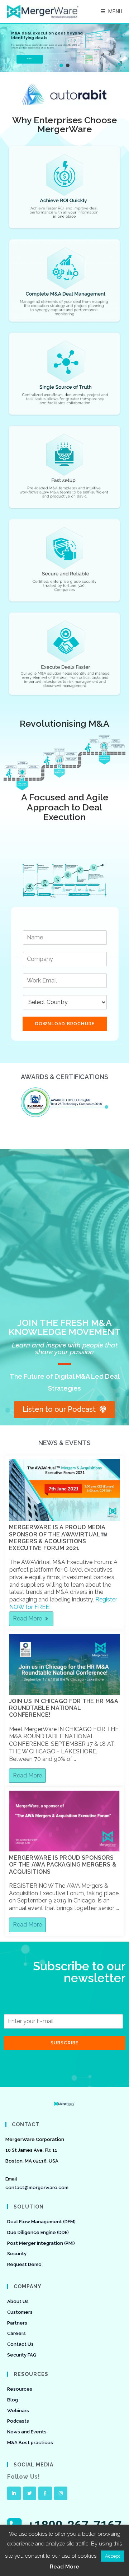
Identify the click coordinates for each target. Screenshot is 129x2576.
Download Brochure (65, 1024)
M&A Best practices (30, 2443)
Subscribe (65, 2043)
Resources (20, 2389)
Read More (64, 2567)
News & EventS (64, 1443)
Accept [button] (113, 2556)
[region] (64, 48)
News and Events (27, 2432)
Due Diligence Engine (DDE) (38, 2232)
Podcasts (18, 2421)
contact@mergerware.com (37, 2187)
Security (17, 2254)
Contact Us (20, 2344)
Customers (20, 2312)
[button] (61, 65)
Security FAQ (22, 2355)
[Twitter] (30, 2493)
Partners (17, 2323)
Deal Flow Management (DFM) (41, 2222)
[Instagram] (61, 2493)
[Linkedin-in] (14, 2493)
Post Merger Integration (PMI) (41, 2243)
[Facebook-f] (45, 2493)
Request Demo (24, 2264)
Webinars (18, 2411)
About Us (18, 2301)
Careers (16, 2333)
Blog (13, 2400)
